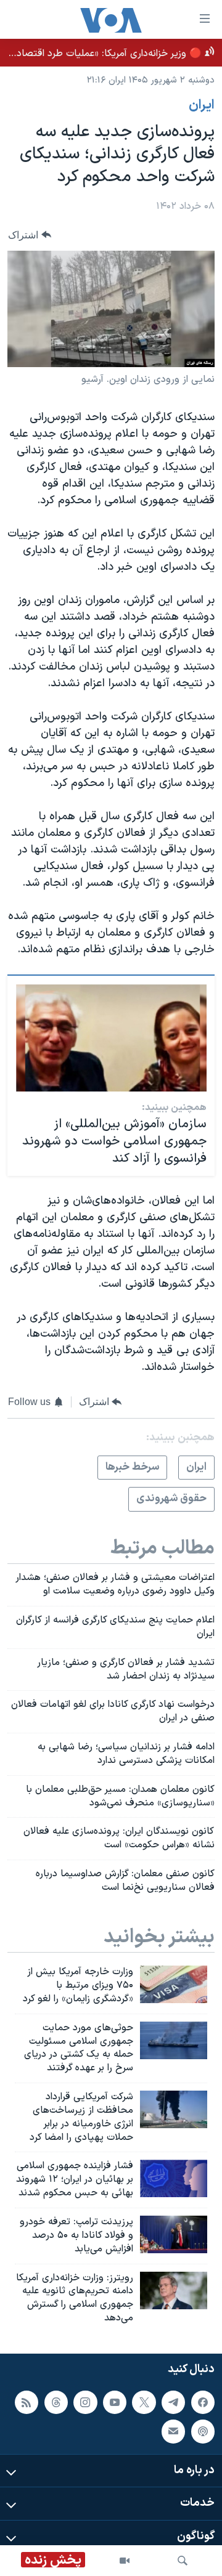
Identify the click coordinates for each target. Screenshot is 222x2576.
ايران (202, 105)
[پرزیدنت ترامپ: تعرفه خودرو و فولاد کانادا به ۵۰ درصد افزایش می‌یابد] (174, 2234)
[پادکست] (203, 2431)
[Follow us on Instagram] (85, 2402)
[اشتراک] (173, 2431)
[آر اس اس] (27, 2402)
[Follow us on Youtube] (115, 2402)
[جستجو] (183, 2561)
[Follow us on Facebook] (203, 2402)
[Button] (30, 235)
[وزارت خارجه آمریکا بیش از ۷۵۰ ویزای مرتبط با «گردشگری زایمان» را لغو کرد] (174, 1984)
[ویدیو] (125, 2561)
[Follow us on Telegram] (173, 2402)
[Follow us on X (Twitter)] (144, 2402)
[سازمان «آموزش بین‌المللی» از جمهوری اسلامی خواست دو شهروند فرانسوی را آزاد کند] (111, 1038)
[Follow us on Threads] (56, 2402)
